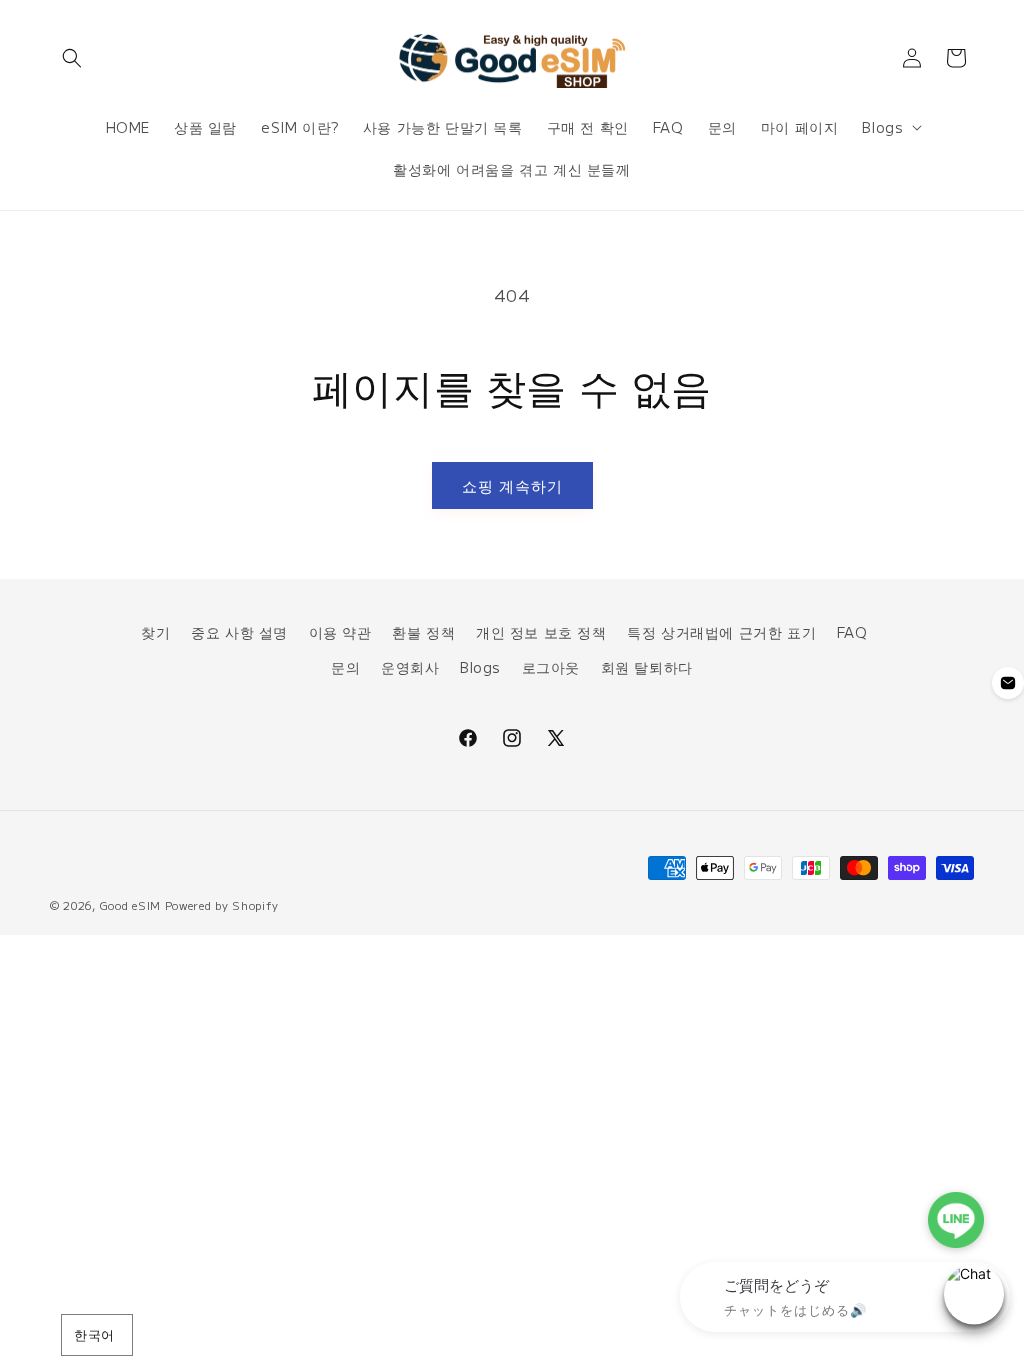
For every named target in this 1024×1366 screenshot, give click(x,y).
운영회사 (410, 667)
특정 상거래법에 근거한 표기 (721, 632)
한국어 (94, 1334)
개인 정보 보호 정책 (541, 632)
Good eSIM (130, 905)
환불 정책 (423, 632)
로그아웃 (551, 667)
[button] (72, 58)
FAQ (852, 632)
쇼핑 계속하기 (512, 485)
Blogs (480, 667)
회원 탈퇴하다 (647, 667)
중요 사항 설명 (239, 632)
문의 (345, 667)
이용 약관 (340, 632)
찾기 (155, 632)
